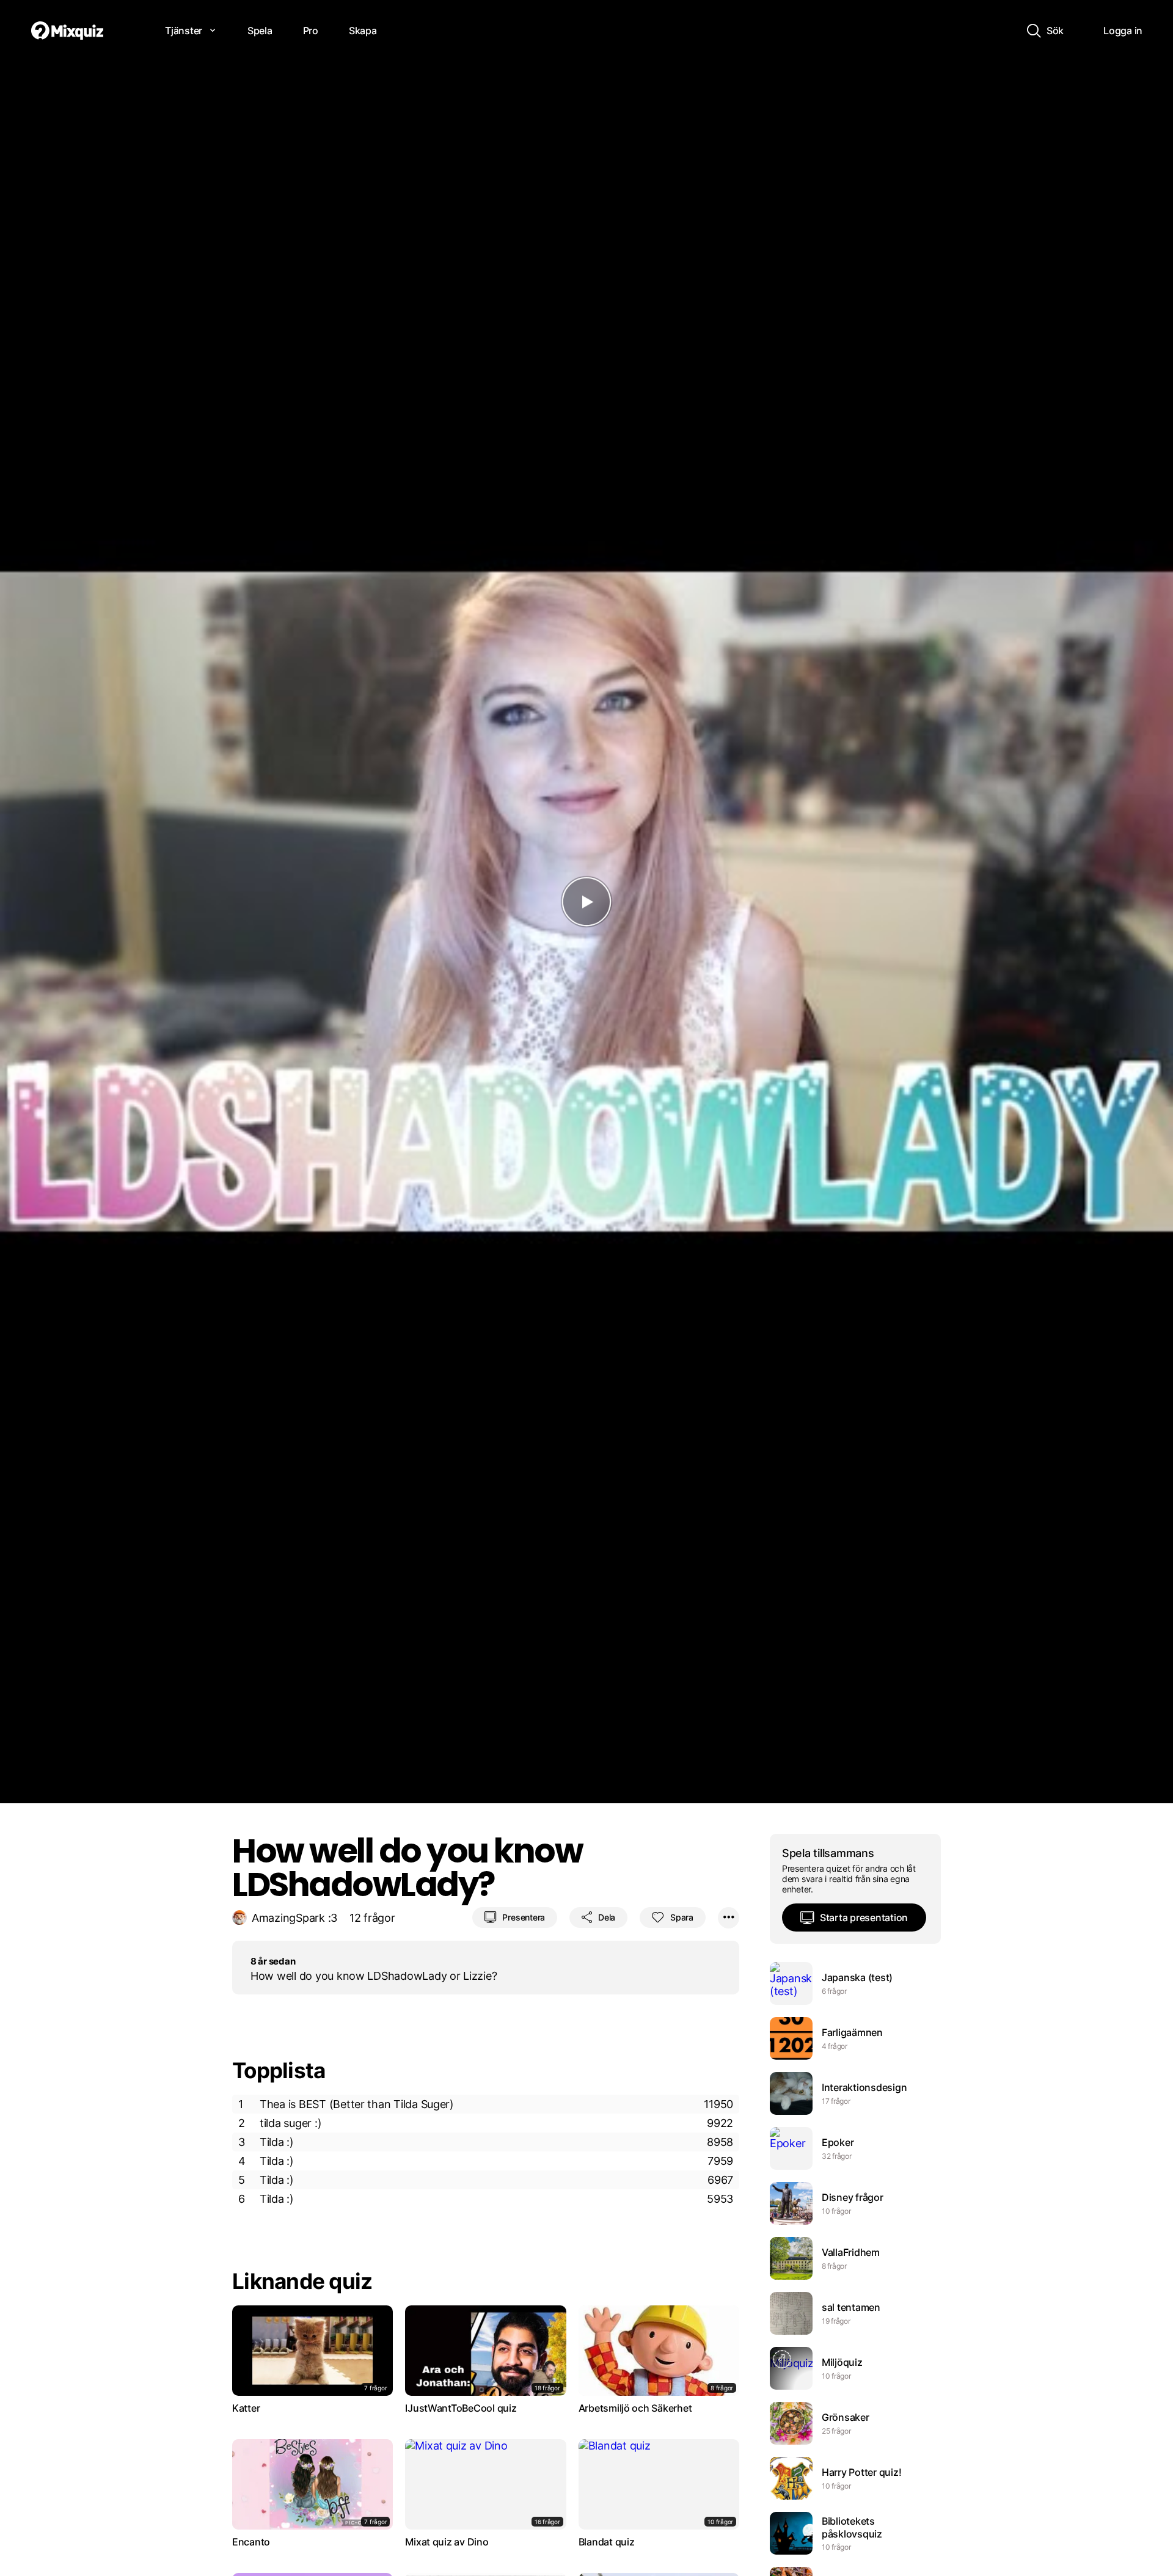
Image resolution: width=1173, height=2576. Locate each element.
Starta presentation (864, 1917)
